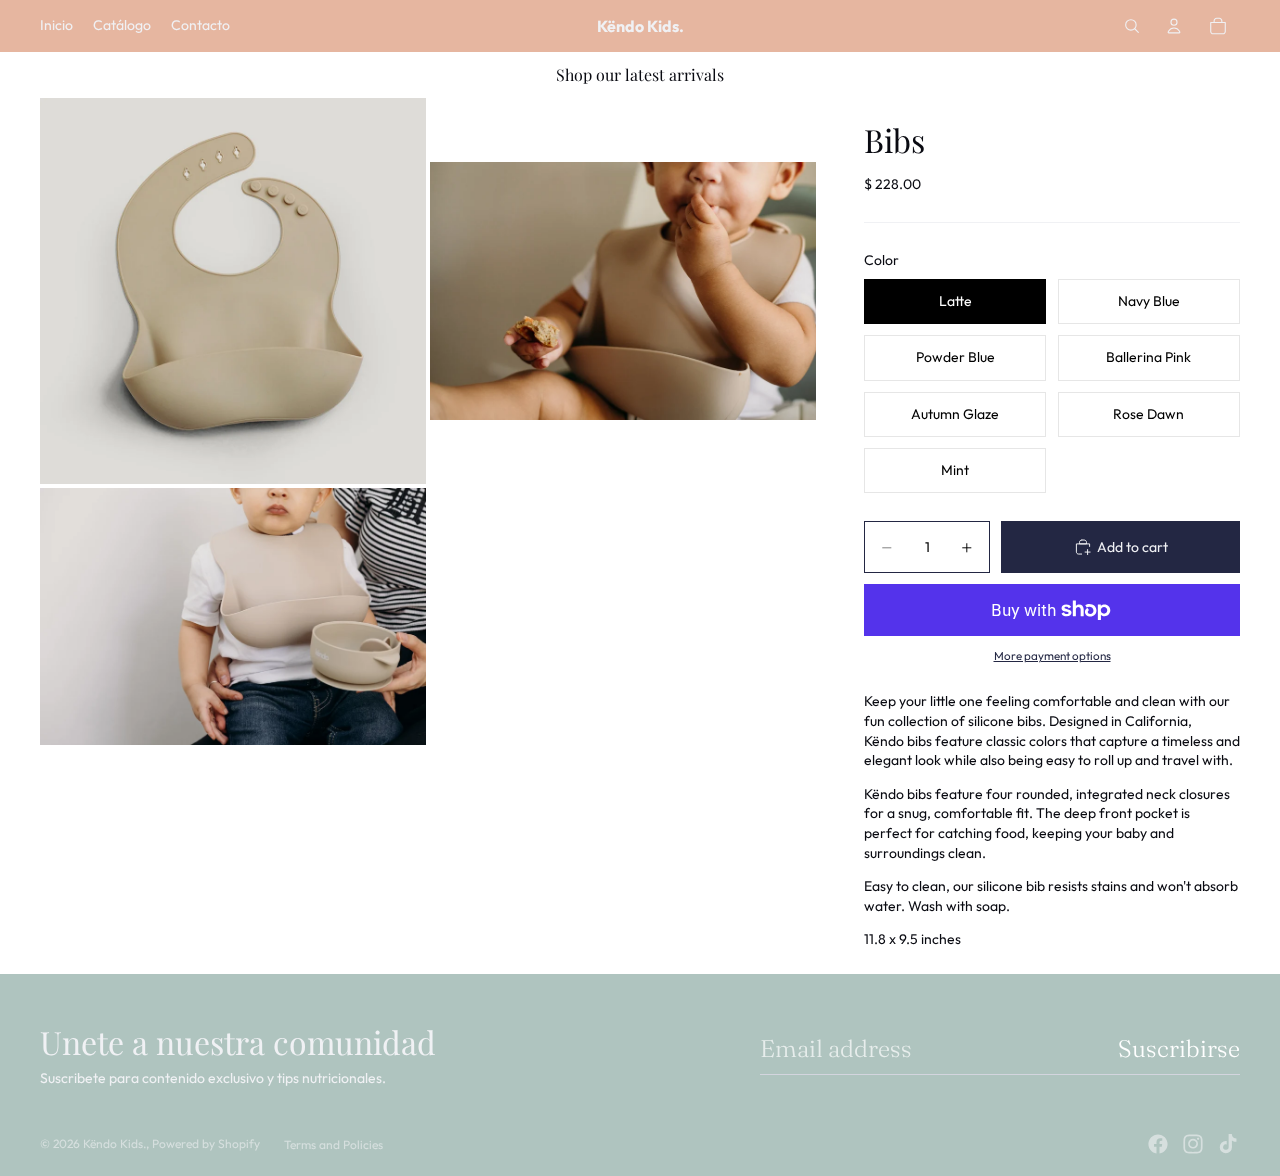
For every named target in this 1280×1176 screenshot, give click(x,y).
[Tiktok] (1228, 1144)
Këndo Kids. (114, 1143)
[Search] (1132, 26)
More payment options (1052, 655)
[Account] (1174, 26)
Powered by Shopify (206, 1143)
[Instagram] (1193, 1144)
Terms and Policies (333, 1144)
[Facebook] (1158, 1144)
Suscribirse (1179, 1048)
